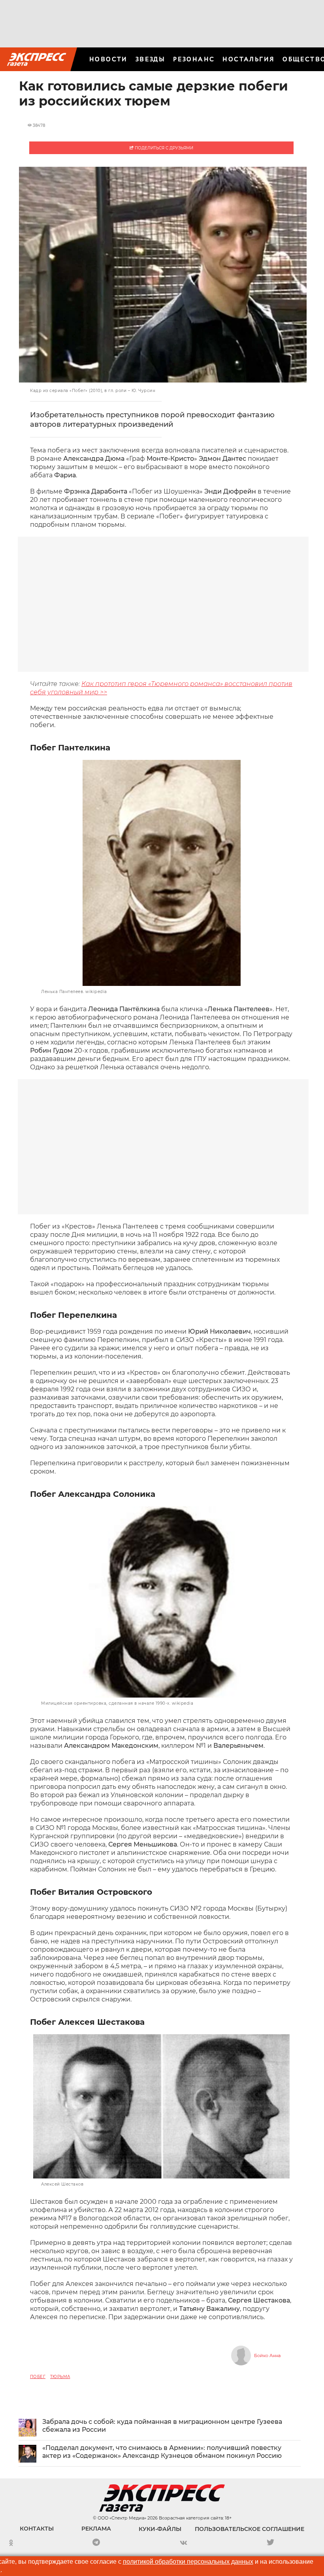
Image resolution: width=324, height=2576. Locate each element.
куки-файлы (160, 2529)
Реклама (96, 2529)
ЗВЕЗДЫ (150, 59)
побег (38, 2377)
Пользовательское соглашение (250, 2529)
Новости (108, 59)
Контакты (37, 2529)
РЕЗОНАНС (194, 59)
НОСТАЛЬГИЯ (249, 59)
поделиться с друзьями (163, 148)
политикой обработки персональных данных (188, 2562)
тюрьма (60, 2377)
